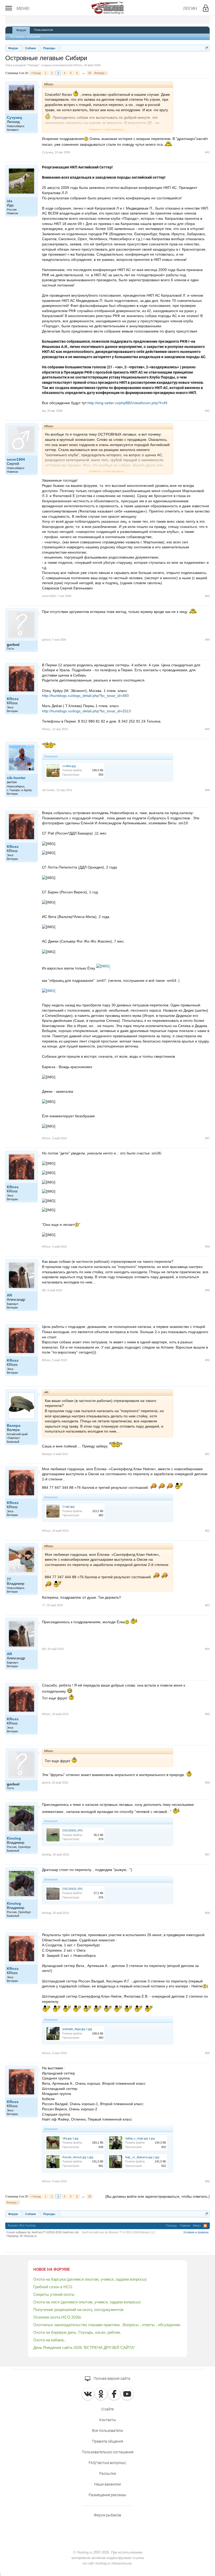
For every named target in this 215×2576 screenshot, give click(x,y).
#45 (207, 729)
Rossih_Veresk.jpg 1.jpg (78, 2157)
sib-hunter (16, 778)
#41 (207, 152)
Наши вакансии (107, 2484)
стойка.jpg (69, 766)
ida (10, 201)
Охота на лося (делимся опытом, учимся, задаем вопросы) (87, 2302)
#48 (207, 1247)
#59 (207, 2053)
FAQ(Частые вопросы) (107, 2463)
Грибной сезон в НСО (53, 2287)
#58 (207, 1913)
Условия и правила (196, 2232)
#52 (207, 1531)
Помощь (171, 2226)
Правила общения (108, 2441)
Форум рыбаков (107, 2515)
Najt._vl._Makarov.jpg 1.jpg (142, 2157)
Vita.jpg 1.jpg (70, 2138)
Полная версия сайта (112, 2378)
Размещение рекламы (107, 2495)
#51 (207, 1454)
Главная (185, 2226)
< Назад (35, 73)
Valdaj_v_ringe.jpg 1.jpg (140, 2138)
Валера (14, 1425)
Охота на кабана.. (49, 2340)
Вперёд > (100, 73)
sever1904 (16, 459)
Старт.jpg (68, 1507)
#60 (207, 2181)
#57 (207, 1855)
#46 (207, 790)
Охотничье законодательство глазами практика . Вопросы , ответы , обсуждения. (107, 2325)
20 (90, 73)
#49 (207, 1290)
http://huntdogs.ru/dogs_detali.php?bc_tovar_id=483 (85, 696)
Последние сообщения (25, 37)
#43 (207, 596)
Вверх (197, 2226)
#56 (207, 1783)
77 (9, 1579)
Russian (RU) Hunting (22, 2226)
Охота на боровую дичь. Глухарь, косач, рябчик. (77, 2332)
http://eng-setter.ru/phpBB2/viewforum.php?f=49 (127, 403)
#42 (207, 411)
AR (9, 1295)
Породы (33, 65)
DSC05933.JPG (73, 1889)
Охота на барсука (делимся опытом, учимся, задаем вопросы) (90, 2279)
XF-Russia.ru (28, 2236)
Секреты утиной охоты (54, 2294)
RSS (205, 2226)
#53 (207, 1605)
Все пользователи (107, 2431)
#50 (207, 1360)
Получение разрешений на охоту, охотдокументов (78, 2310)
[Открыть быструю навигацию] (206, 48)
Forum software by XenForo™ (43, 2232)
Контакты (108, 2420)
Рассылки (108, 2473)
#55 (207, 1714)
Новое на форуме (52, 2269)
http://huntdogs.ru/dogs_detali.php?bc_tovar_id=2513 (86, 711)
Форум (21, 30)
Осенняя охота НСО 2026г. (57, 2317)
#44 (207, 640)
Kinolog (14, 1838)
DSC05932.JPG (73, 1830)
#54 (207, 1649)
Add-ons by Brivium (119, 2232)
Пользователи (44, 30)
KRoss (78, 65)
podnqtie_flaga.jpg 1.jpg (77, 2029)
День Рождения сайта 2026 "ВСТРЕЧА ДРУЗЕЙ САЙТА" (84, 2347)
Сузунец (14, 117)
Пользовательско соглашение (108, 2452)
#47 (207, 1138)
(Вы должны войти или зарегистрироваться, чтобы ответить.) (157, 2196)
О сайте (107, 2409)
